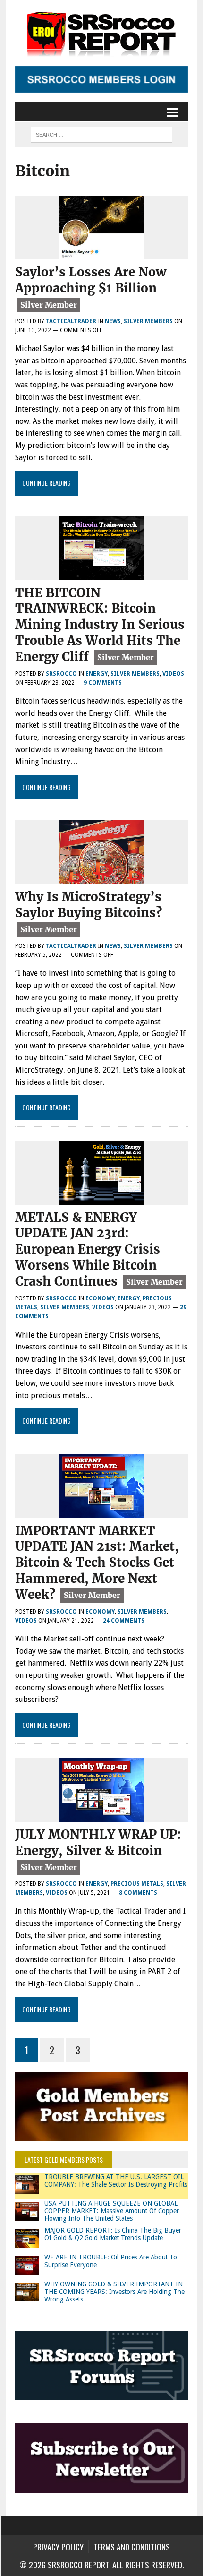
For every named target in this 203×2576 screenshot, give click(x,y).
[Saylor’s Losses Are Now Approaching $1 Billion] (101, 253)
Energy (97, 674)
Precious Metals (137, 1884)
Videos (173, 674)
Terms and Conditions (132, 2547)
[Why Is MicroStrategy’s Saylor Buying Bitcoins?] (101, 878)
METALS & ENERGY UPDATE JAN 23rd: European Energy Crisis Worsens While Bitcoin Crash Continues (88, 1249)
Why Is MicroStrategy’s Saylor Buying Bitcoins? (89, 905)
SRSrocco (61, 674)
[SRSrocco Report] (101, 33)
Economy (100, 1298)
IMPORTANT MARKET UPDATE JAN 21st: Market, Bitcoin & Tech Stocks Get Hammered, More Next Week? (97, 1563)
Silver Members (148, 321)
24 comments (124, 1621)
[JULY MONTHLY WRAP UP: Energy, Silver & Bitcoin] (101, 1816)
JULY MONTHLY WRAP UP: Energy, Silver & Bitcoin (98, 1842)
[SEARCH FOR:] (101, 133)
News (113, 321)
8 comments (138, 1893)
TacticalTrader (71, 321)
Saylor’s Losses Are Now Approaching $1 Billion (91, 280)
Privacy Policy (58, 2547)
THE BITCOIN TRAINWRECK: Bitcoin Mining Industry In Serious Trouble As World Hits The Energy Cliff (100, 625)
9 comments (103, 683)
